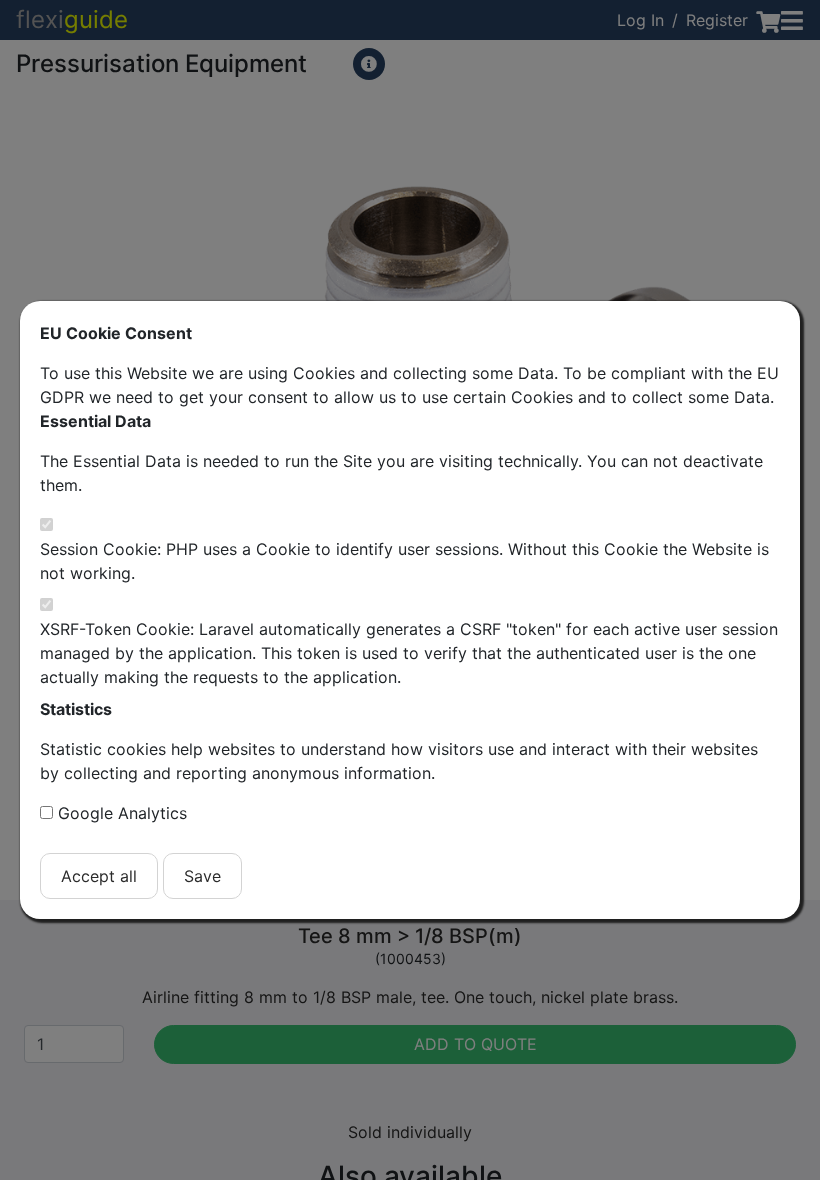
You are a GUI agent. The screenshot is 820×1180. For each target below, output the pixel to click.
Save (202, 876)
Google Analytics (122, 813)
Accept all (99, 876)
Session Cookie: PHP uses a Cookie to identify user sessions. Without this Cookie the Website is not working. (404, 561)
